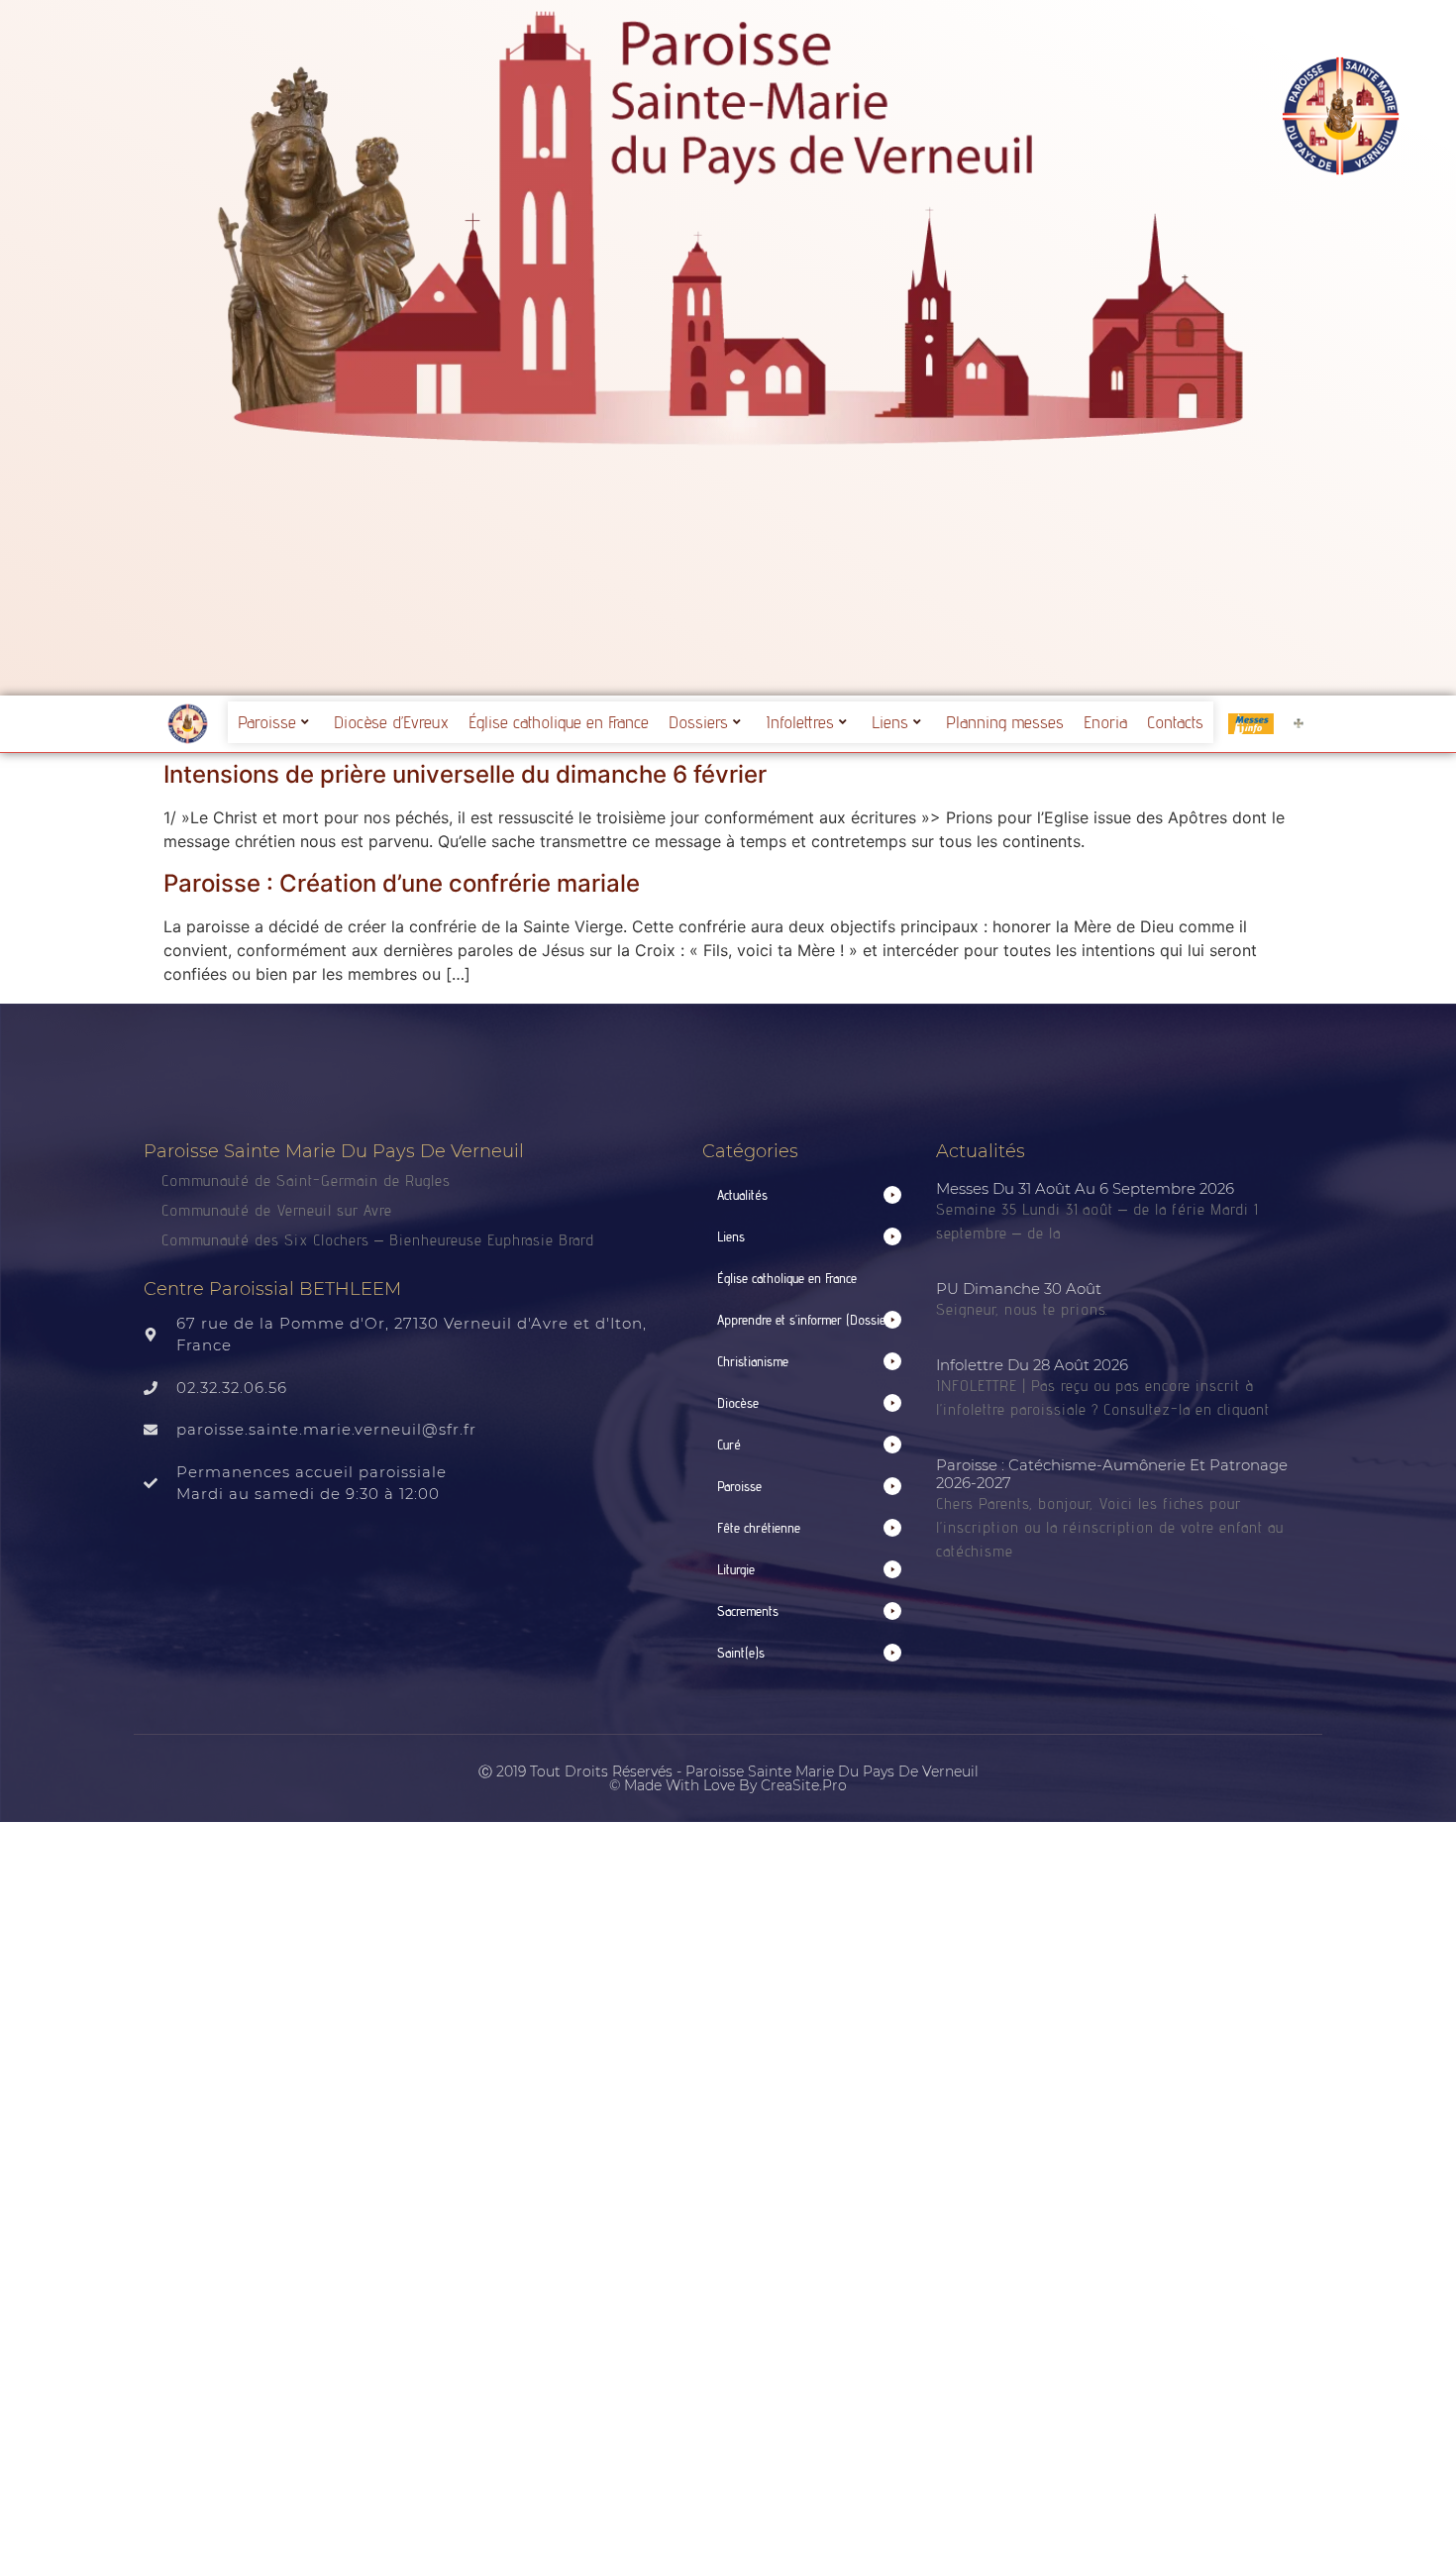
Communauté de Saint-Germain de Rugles (306, 1180)
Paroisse (267, 722)
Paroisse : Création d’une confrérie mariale (402, 883)
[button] (809, 1195)
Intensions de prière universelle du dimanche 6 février (465, 774)
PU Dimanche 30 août (1019, 1288)
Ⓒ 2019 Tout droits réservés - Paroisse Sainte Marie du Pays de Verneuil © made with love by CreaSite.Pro (728, 1778)
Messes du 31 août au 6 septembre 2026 (1085, 1188)
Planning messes (1005, 722)
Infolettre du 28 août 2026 (1032, 1365)
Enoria (1105, 722)
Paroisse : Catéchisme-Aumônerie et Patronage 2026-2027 (1112, 1474)
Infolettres (800, 722)
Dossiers (698, 722)
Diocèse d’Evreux (391, 722)
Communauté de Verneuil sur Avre (277, 1210)
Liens (890, 722)
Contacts (1175, 722)
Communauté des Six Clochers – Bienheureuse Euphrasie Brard (380, 1240)
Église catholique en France (559, 722)
